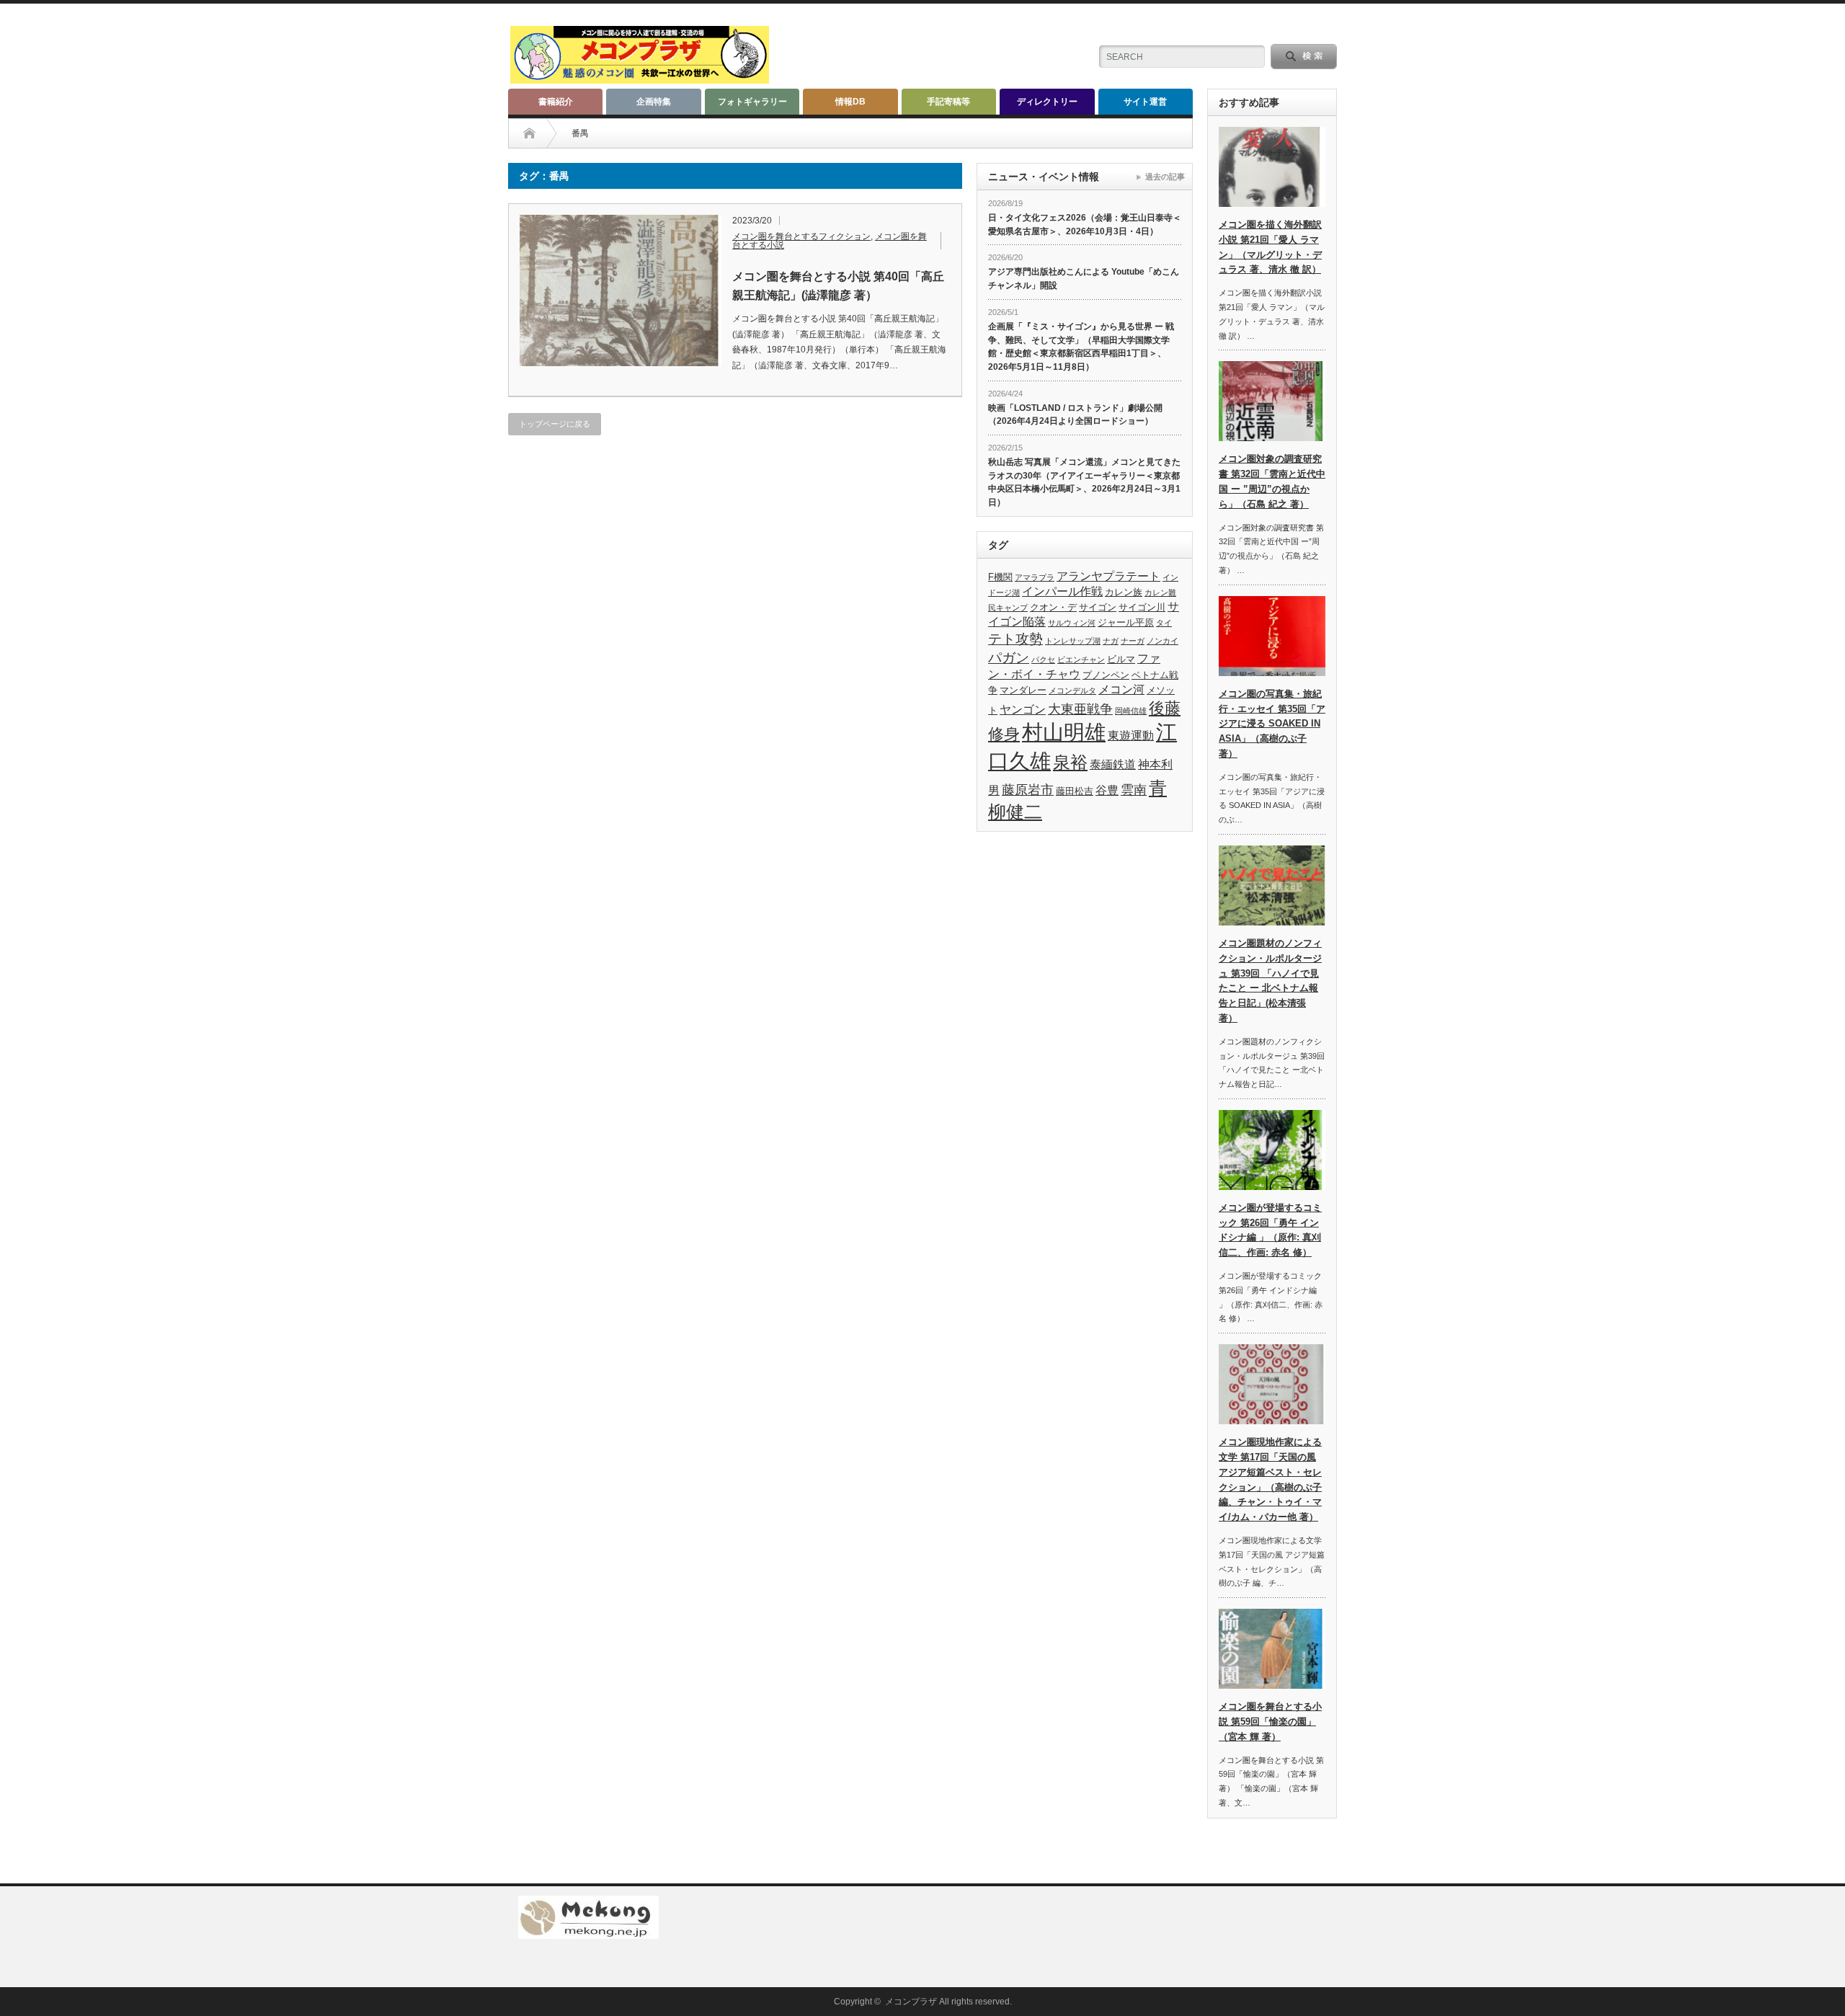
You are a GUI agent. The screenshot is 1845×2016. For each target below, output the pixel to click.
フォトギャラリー (752, 102)
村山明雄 (1064, 732)
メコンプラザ (911, 2002)
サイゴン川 (1142, 607)
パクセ (1043, 660)
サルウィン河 (1072, 623)
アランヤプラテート (1108, 576)
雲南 (1134, 790)
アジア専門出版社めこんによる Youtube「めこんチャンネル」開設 (1084, 279)
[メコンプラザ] (640, 77)
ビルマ (1121, 659)
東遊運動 (1131, 736)
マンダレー (1023, 690)
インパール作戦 (1062, 591)
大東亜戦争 (1080, 709)
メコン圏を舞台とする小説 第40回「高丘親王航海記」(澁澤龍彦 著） (838, 286)
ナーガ (1133, 641)
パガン (1009, 658)
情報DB (850, 102)
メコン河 (1121, 689)
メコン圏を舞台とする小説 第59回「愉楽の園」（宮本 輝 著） (1270, 1722)
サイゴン (1098, 607)
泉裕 (1070, 762)
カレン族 (1124, 592)
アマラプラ (1035, 577)
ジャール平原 (1126, 622)
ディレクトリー (1047, 102)
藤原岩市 (1028, 790)
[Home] (529, 133)
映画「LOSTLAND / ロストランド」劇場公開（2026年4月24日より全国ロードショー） (1075, 415)
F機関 (1000, 577)
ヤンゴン (1023, 710)
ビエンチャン (1081, 660)
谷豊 (1107, 790)
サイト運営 (1145, 102)
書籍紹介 (556, 102)
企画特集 (654, 102)
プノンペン (1106, 675)
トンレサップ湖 (1073, 641)
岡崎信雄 (1131, 711)
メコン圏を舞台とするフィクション (801, 236)
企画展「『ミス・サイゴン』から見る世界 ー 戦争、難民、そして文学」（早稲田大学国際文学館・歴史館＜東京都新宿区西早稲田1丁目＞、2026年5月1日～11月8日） (1081, 347)
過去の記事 (1165, 177)
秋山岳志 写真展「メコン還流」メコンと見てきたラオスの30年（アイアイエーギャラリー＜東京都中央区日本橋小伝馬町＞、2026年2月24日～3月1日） (1084, 482)
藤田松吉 (1075, 791)
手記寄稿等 (948, 102)
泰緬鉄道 (1113, 764)
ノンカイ (1162, 641)
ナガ (1111, 641)
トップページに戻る (555, 424)
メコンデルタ (1072, 690)
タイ (1164, 623)
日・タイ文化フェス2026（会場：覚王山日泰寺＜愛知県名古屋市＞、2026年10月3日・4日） (1085, 225)
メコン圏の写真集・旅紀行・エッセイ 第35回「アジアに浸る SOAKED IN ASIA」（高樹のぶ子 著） (1272, 724)
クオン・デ (1053, 607)
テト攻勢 (1015, 639)
